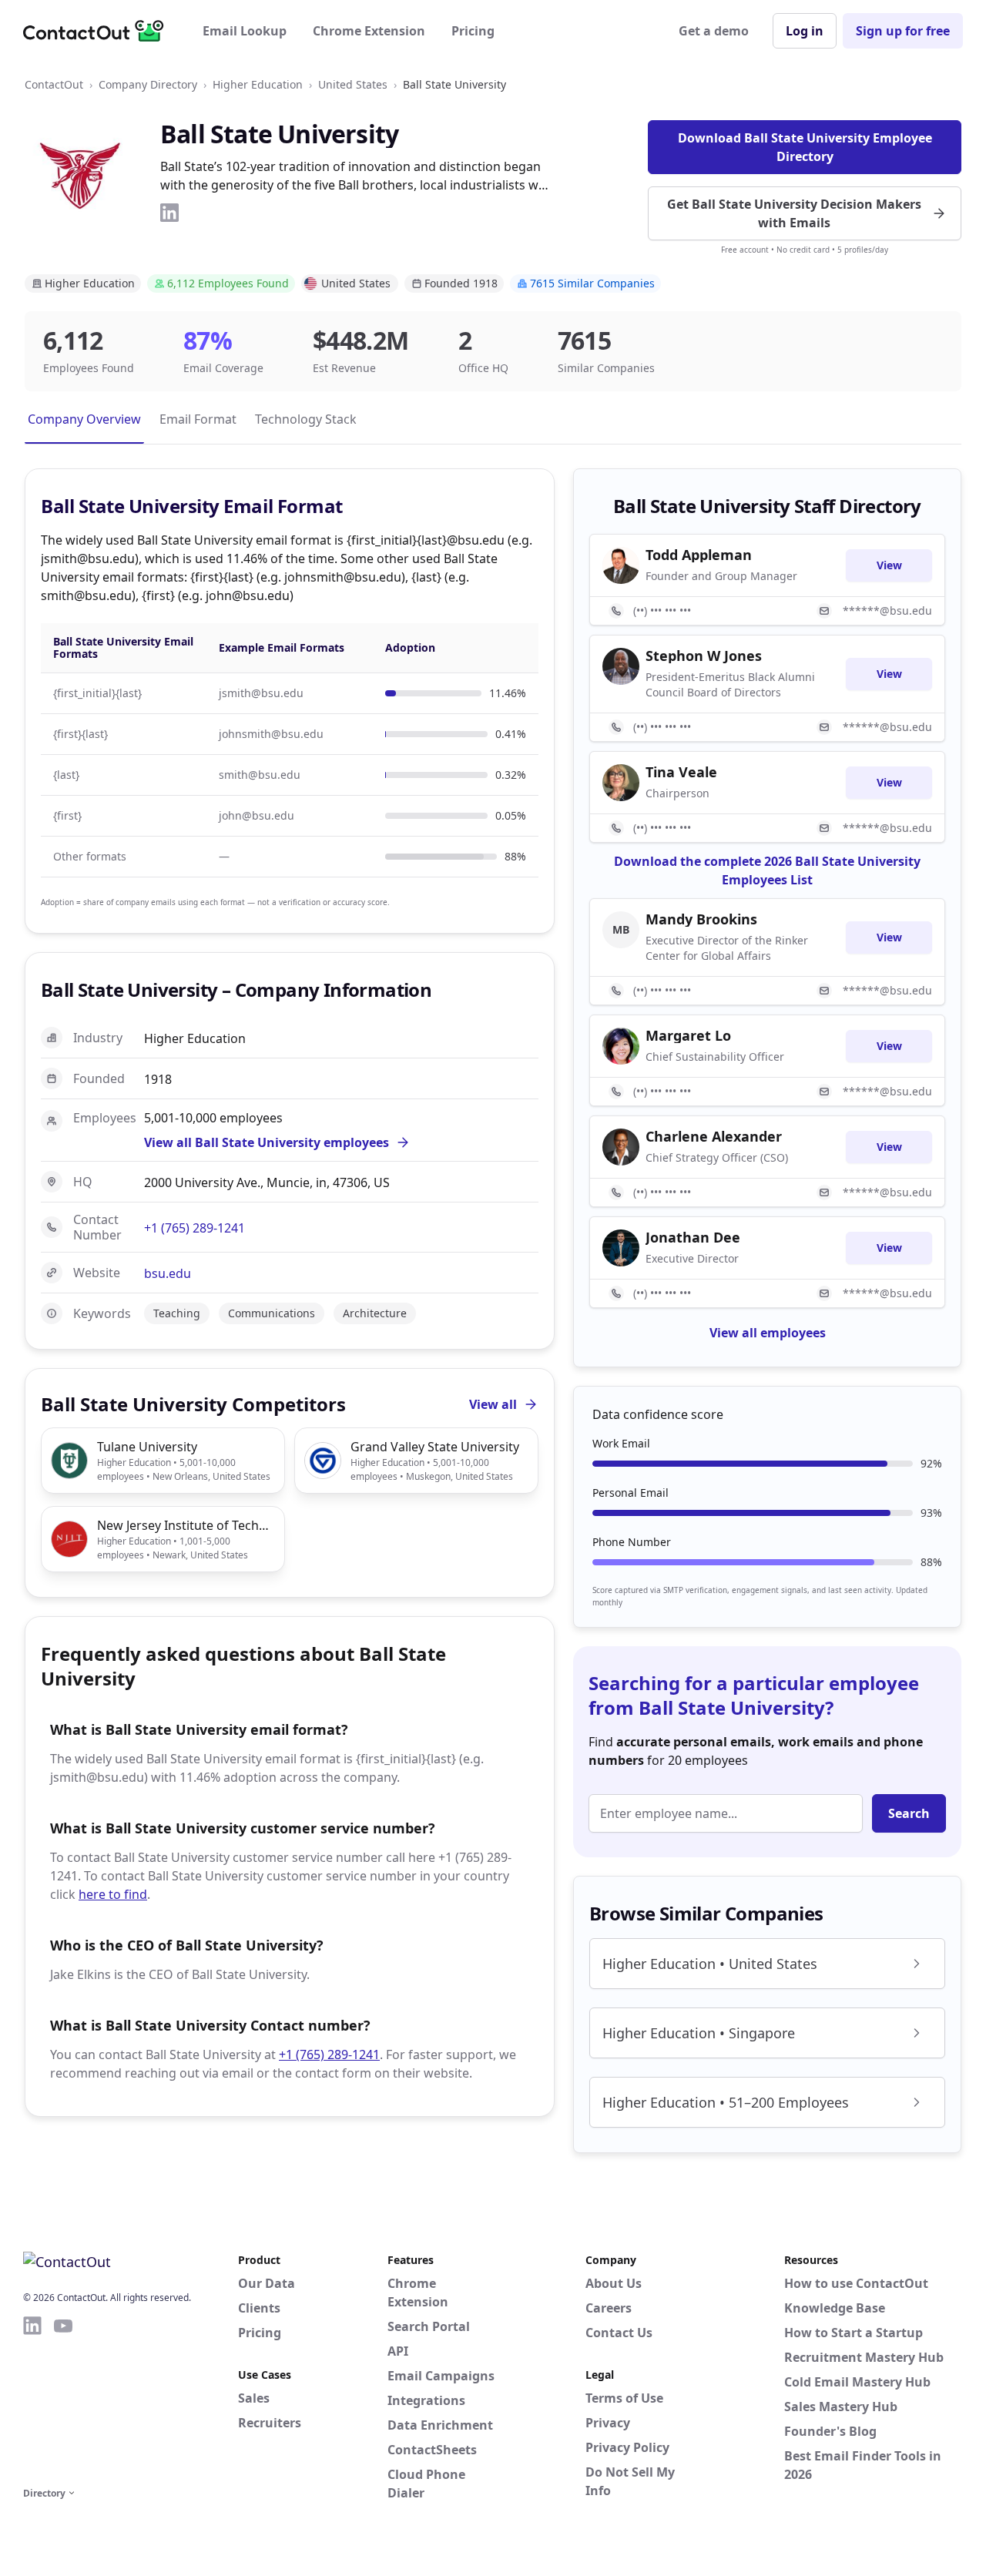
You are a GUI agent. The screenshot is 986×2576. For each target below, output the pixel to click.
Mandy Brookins (701, 919)
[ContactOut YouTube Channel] (63, 2399)
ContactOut (54, 84)
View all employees (768, 1333)
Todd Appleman (699, 555)
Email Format (198, 419)
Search (909, 1813)
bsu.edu (168, 1273)
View (889, 565)
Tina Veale (681, 772)
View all (493, 1404)
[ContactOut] (99, 31)
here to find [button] (113, 1894)
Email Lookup (245, 31)
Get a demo (714, 31)
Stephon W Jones (704, 656)
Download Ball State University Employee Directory (805, 147)
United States (353, 84)
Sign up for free (903, 31)
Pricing (473, 31)
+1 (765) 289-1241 (195, 1228)
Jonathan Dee (693, 1237)
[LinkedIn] (169, 213)
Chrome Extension (369, 31)
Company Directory (148, 84)
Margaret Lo (688, 1035)
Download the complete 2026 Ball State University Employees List (767, 870)
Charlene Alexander (714, 1136)
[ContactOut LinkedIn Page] (32, 2399)
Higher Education (258, 84)
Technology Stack (306, 419)
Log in (805, 31)
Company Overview (84, 419)
